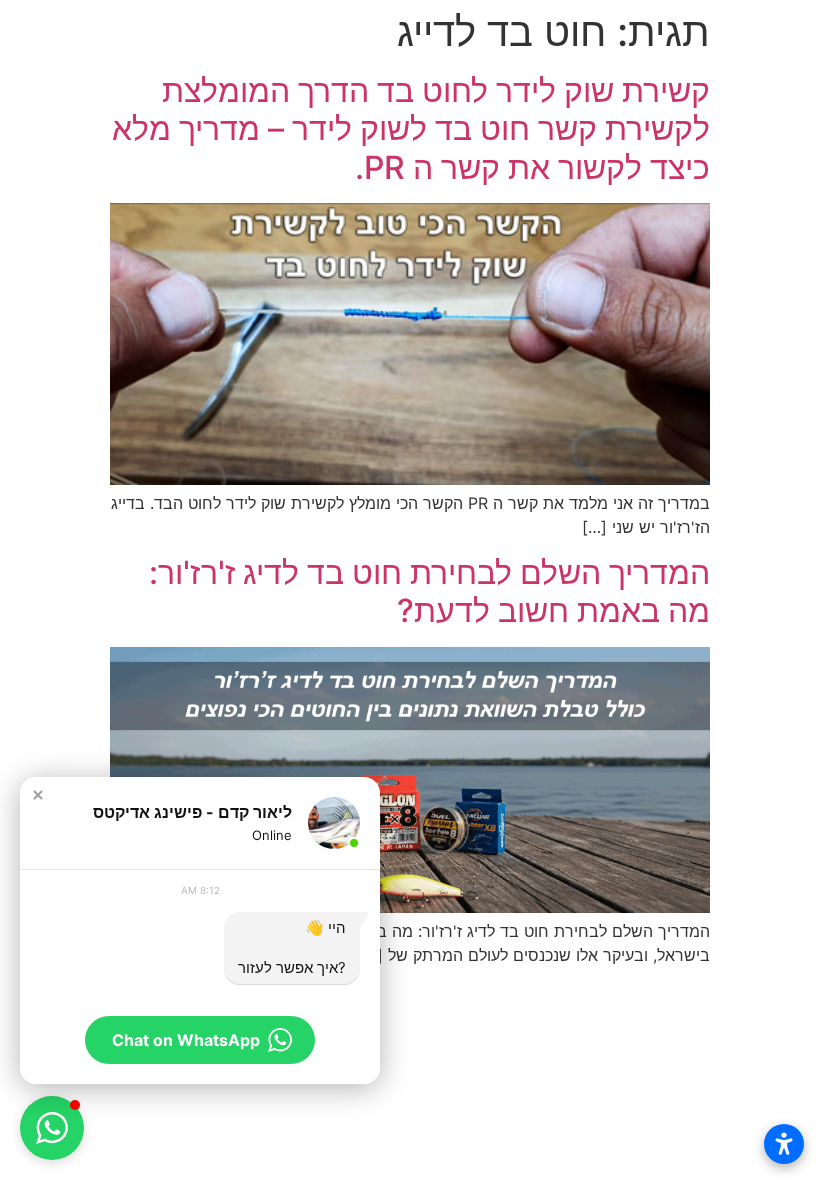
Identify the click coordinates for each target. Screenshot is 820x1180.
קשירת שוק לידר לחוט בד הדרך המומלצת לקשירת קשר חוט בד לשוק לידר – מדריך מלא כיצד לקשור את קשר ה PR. (411, 129)
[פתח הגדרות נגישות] (784, 1144)
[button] (38, 795)
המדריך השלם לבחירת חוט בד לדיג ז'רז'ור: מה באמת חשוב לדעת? (429, 591)
